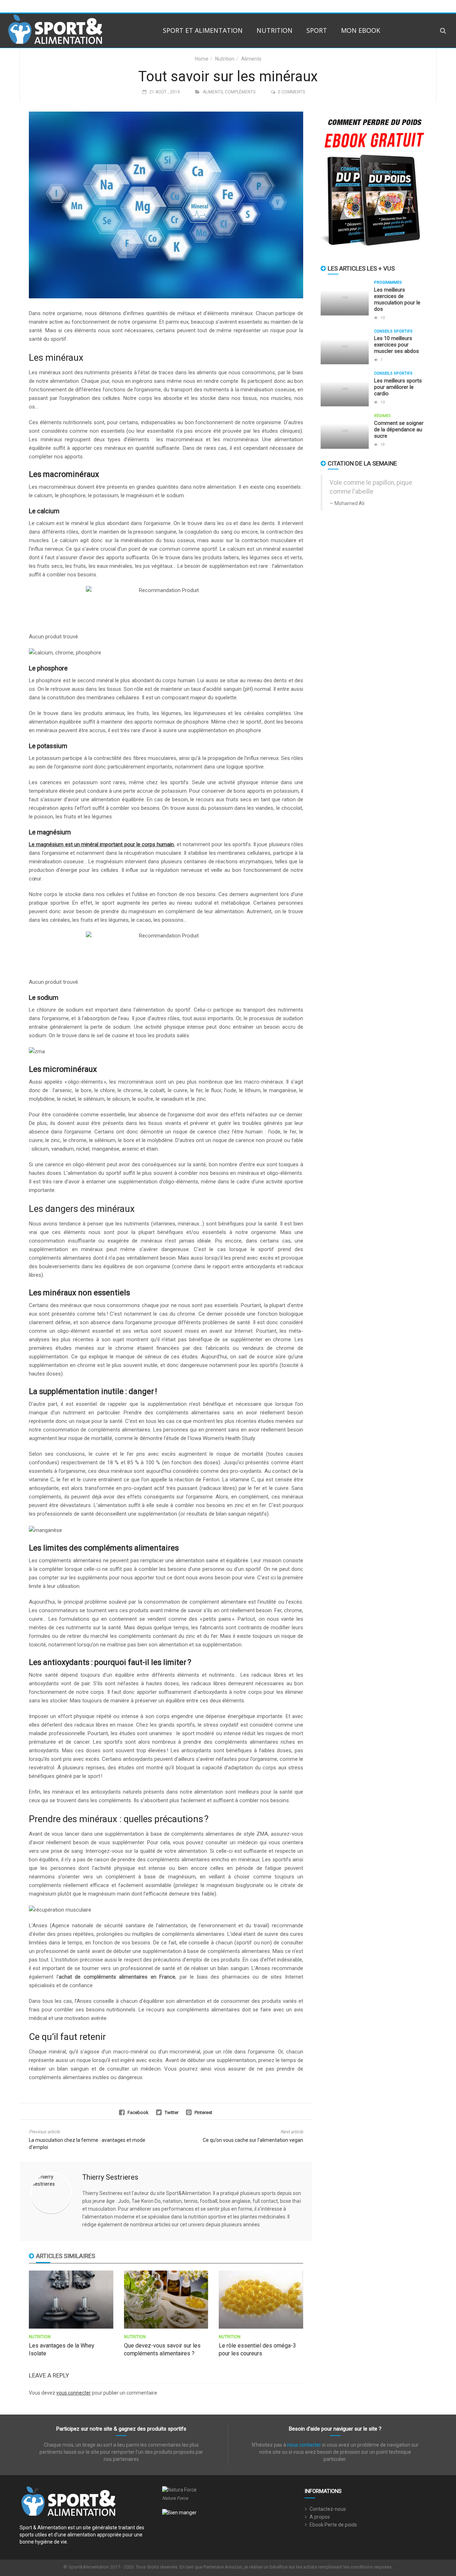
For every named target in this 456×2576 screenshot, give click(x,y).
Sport (317, 30)
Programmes (388, 282)
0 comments (291, 92)
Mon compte (395, 6)
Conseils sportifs (393, 331)
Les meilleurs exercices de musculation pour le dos (397, 299)
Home (202, 59)
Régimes (382, 416)
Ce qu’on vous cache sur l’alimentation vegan (253, 2140)
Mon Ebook (361, 30)
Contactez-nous (328, 2509)
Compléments (240, 92)
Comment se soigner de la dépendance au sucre (399, 430)
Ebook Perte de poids (333, 2525)
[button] (443, 30)
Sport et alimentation (203, 30)
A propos (320, 2517)
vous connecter (74, 2393)
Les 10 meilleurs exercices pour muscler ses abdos (397, 345)
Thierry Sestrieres (110, 2177)
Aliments (251, 59)
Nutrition (274, 30)
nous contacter (304, 2445)
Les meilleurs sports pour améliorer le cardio (398, 387)
